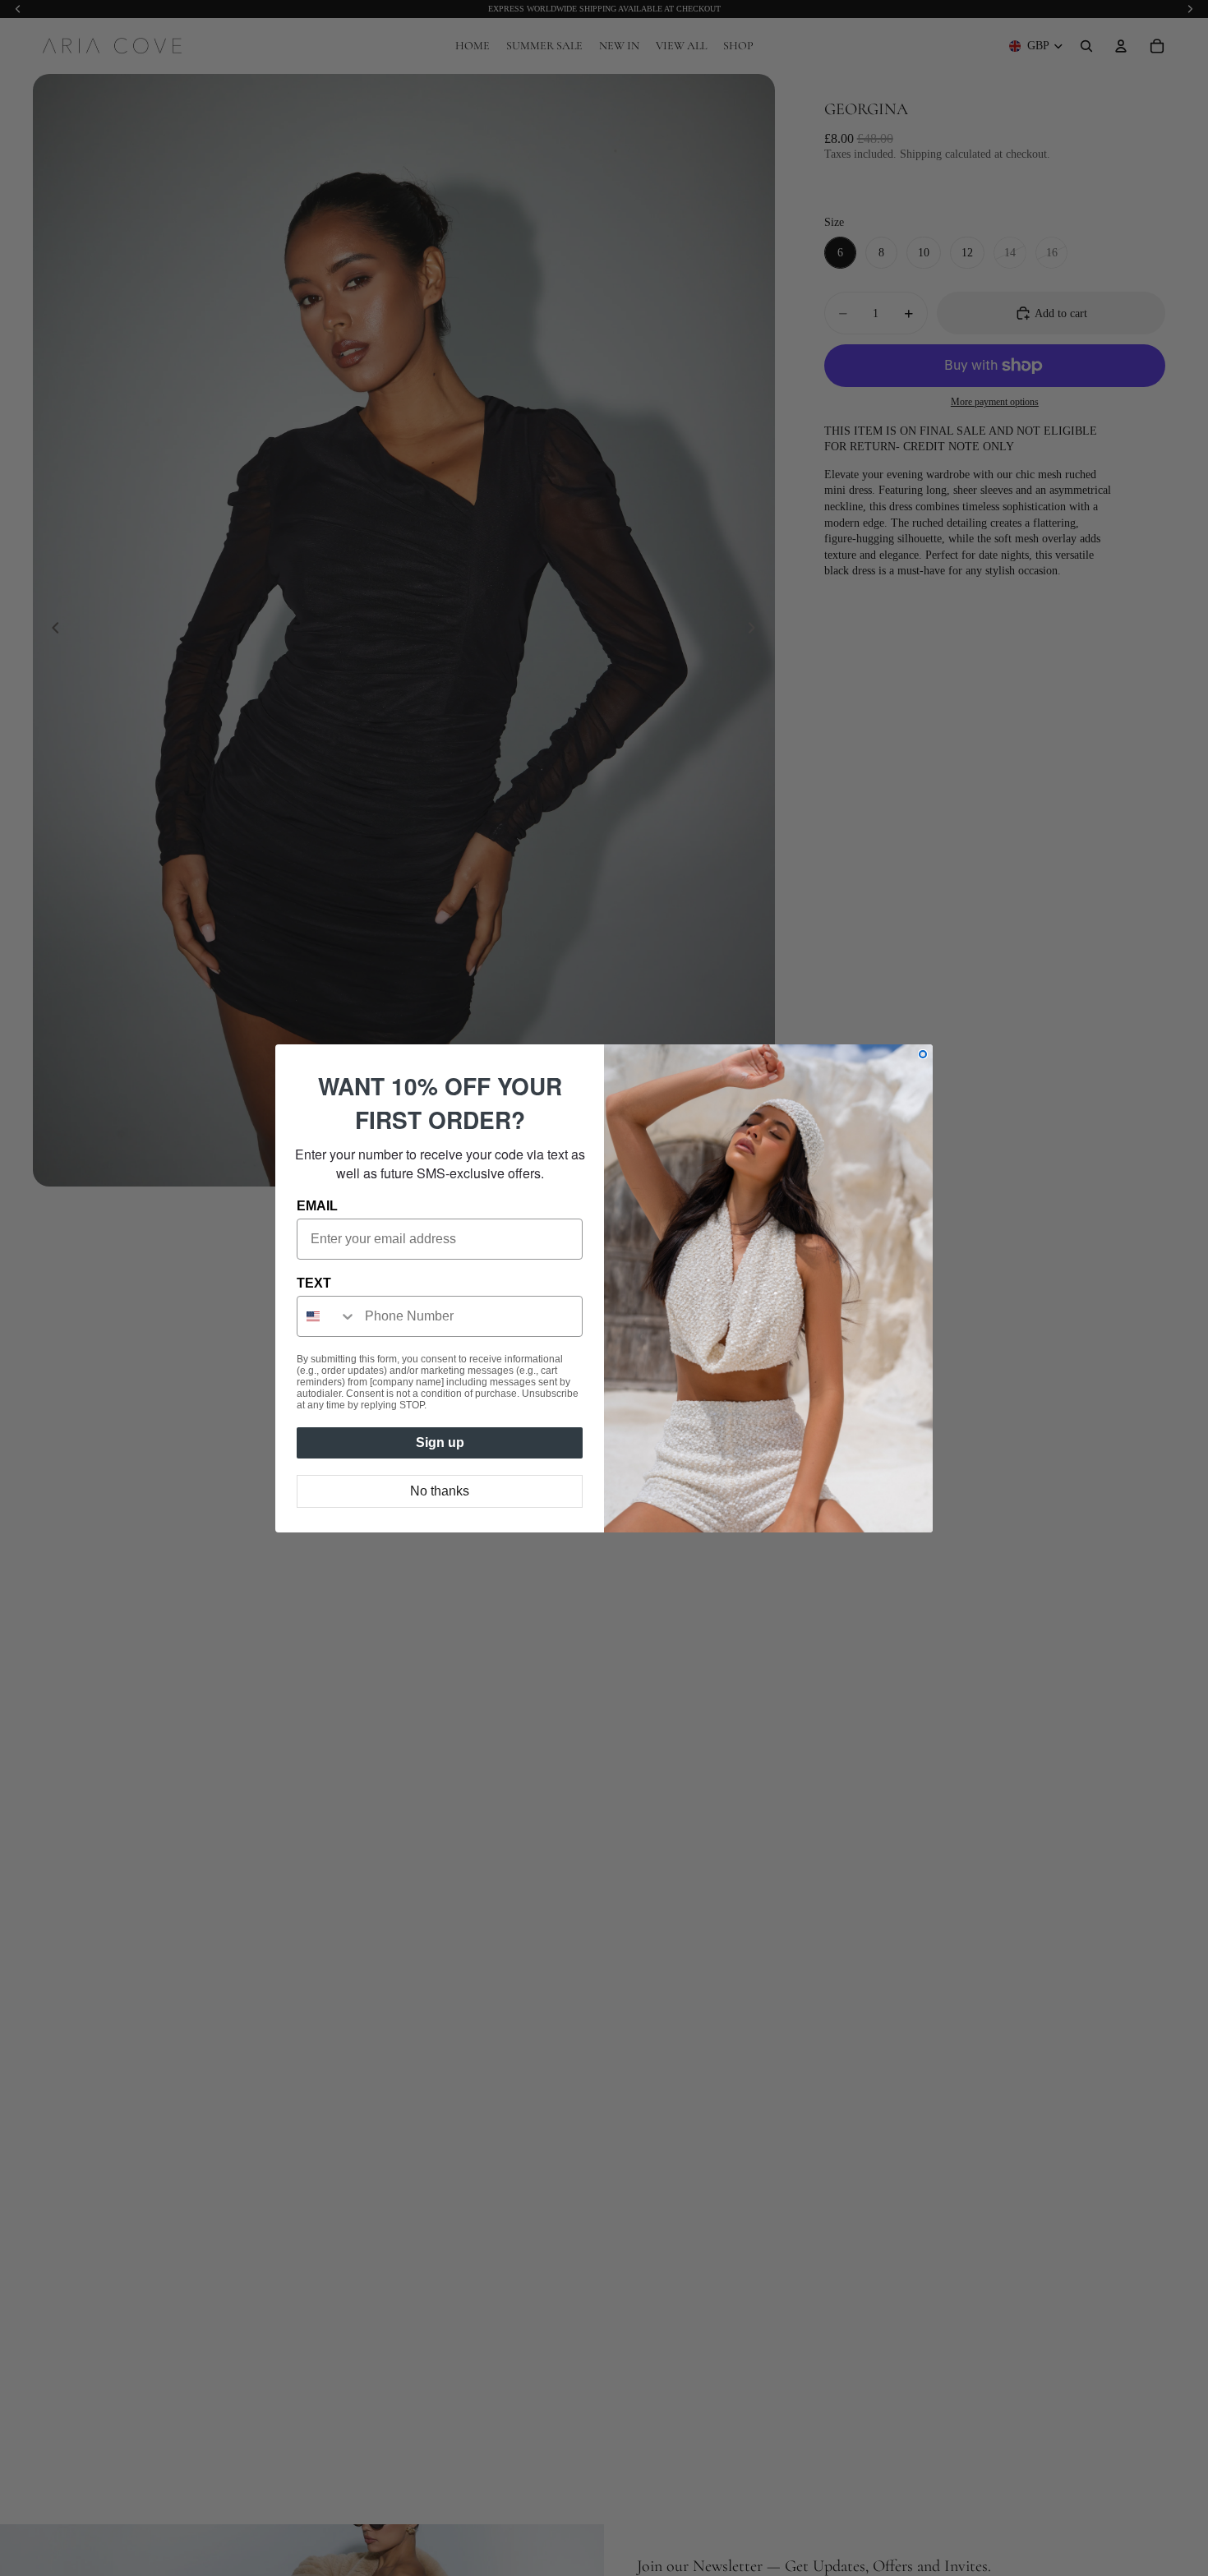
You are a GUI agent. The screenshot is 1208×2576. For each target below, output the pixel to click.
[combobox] (327, 1316)
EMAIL (317, 1206)
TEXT (314, 1283)
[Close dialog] (923, 1054)
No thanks (440, 1491)
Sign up (440, 1442)
